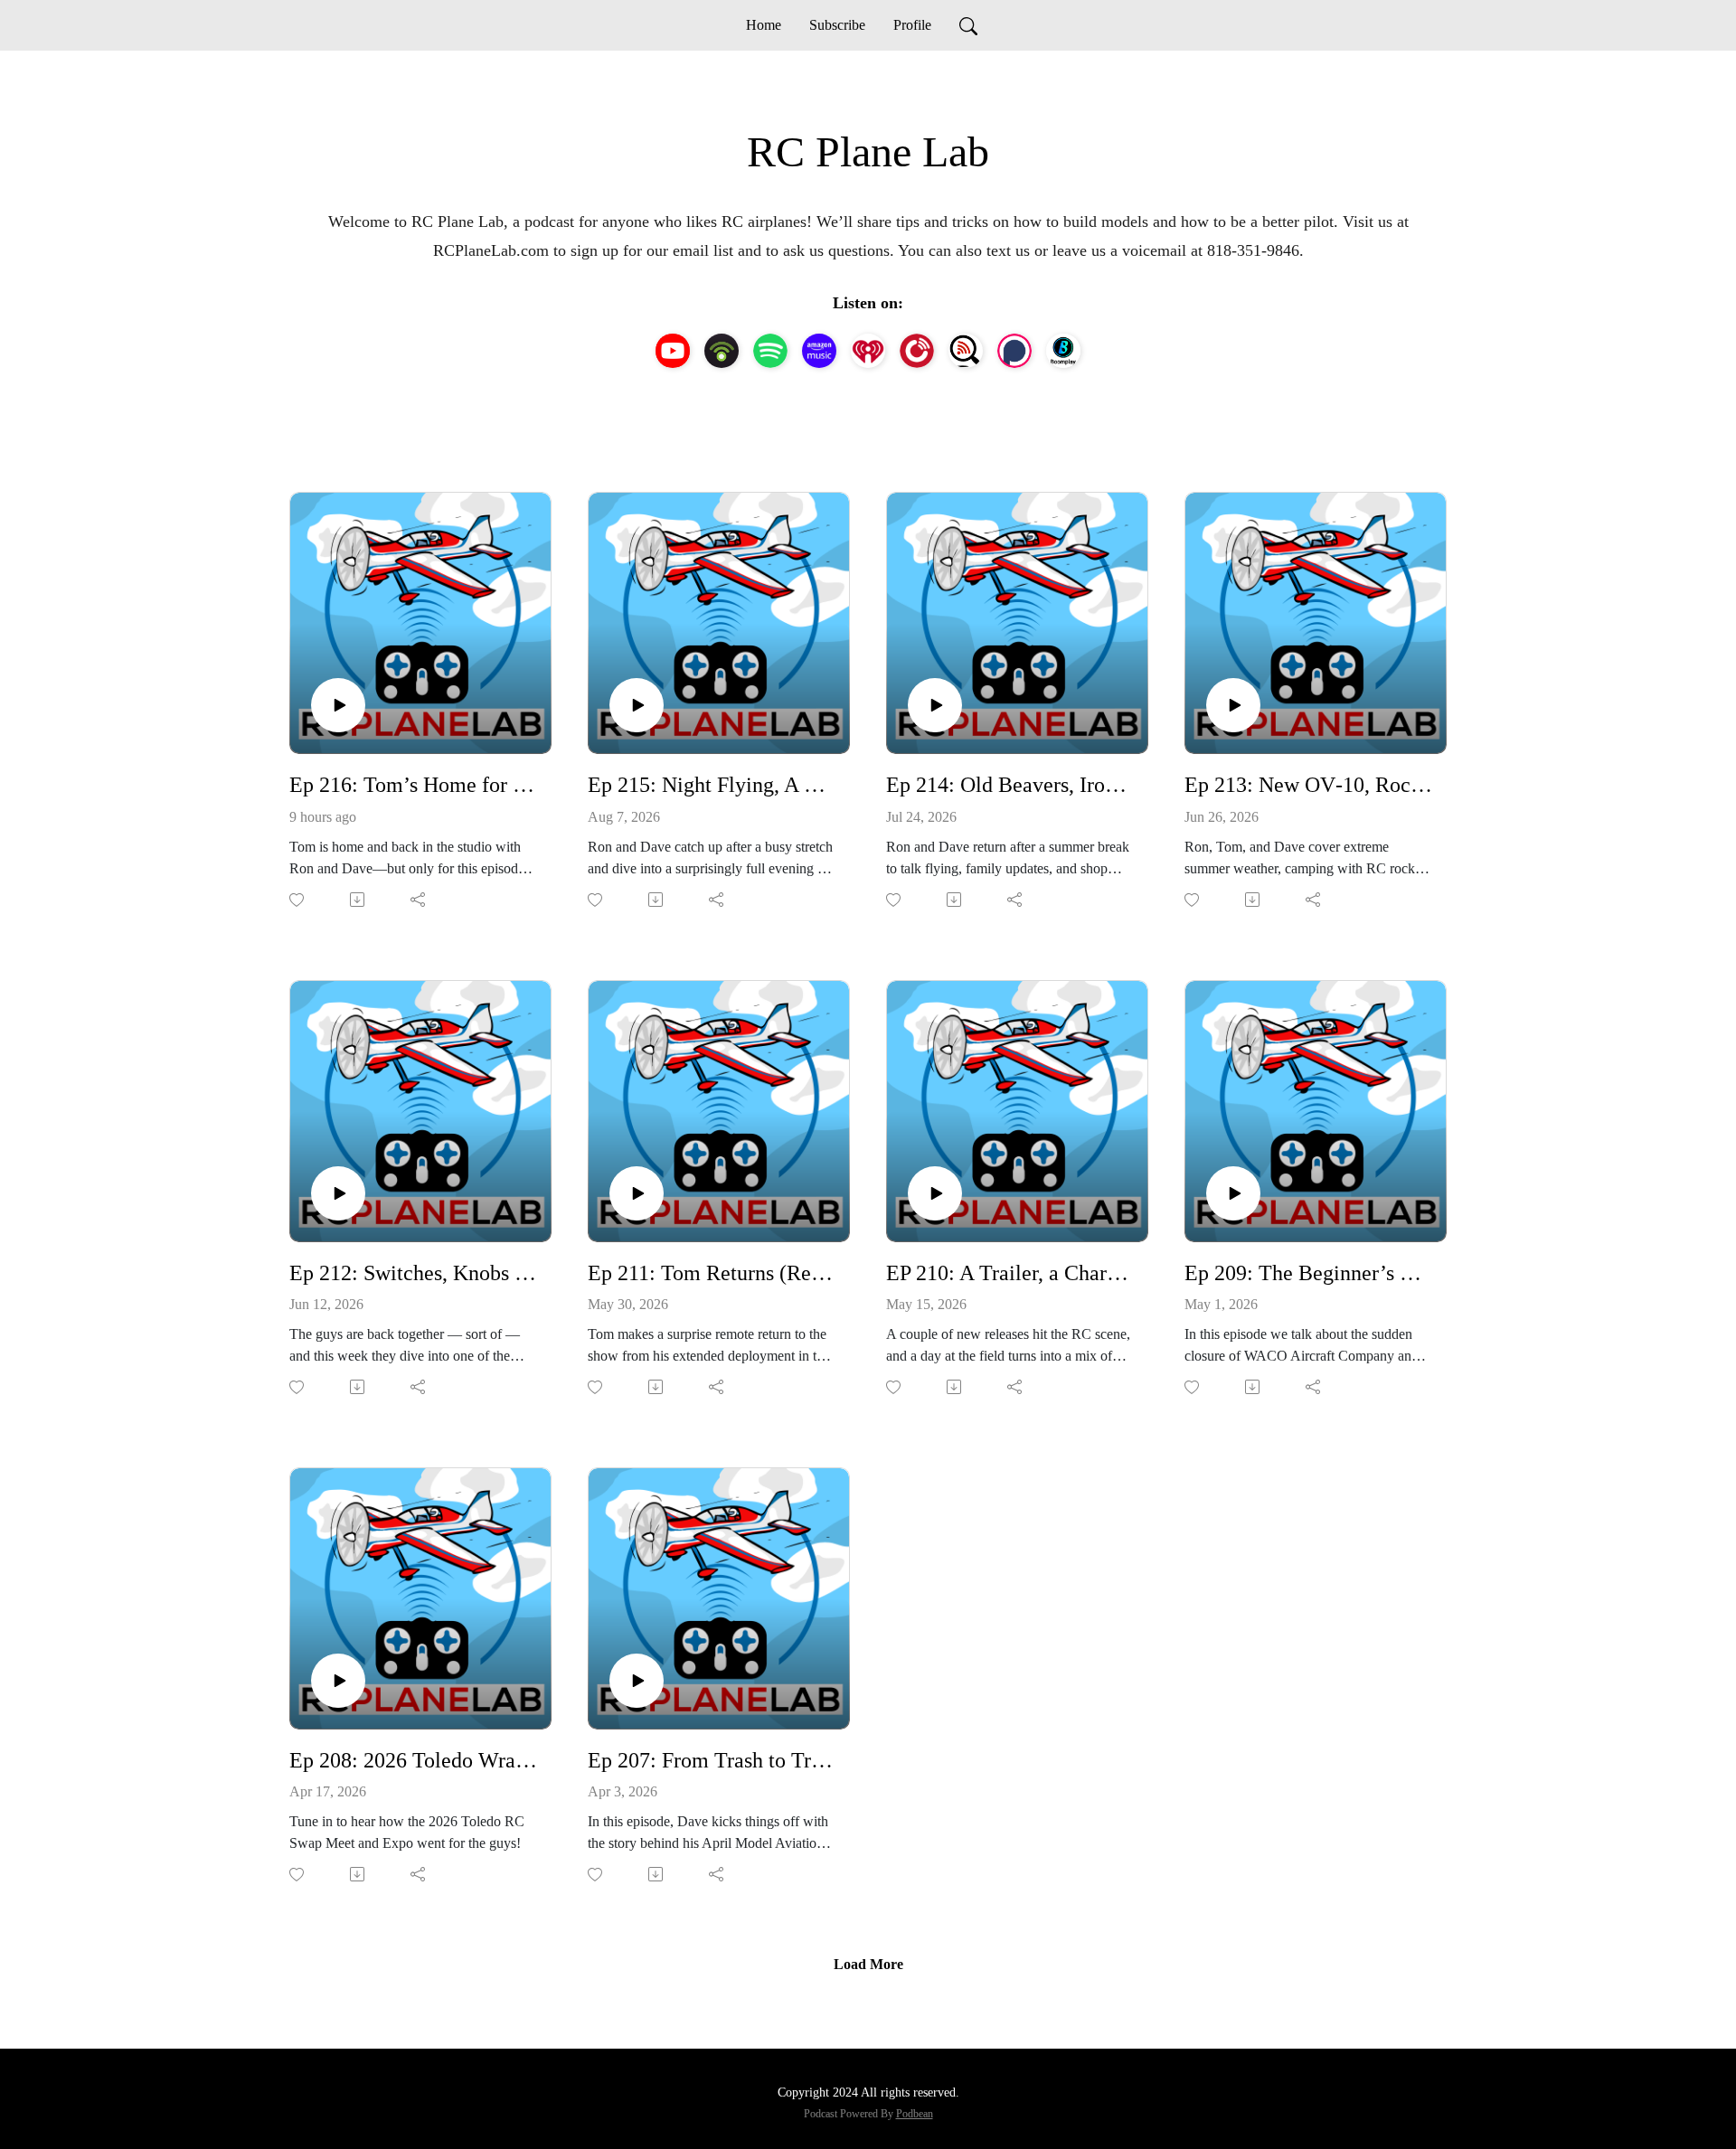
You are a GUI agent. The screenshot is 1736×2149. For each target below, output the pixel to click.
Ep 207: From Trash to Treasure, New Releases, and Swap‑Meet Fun (712, 1760)
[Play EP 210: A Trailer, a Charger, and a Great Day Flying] (935, 1193)
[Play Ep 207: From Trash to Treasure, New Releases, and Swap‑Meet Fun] (637, 1681)
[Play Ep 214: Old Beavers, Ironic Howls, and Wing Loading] (935, 705)
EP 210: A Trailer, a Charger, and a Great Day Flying (1010, 1273)
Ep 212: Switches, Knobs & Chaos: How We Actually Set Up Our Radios (413, 1273)
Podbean (915, 2114)
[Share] (419, 900)
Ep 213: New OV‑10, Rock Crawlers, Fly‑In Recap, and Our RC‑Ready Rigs (1308, 785)
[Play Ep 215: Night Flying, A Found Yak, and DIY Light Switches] (637, 705)
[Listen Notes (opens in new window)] (966, 351)
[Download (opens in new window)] (359, 900)
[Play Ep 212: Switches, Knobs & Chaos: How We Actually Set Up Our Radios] (338, 1193)
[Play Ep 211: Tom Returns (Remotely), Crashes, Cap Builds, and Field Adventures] (637, 1193)
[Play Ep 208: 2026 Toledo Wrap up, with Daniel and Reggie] (338, 1681)
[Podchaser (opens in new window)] (1014, 351)
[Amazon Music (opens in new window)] (819, 351)
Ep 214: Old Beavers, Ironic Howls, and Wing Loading (1010, 785)
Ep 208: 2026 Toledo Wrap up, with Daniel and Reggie (413, 1760)
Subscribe (837, 25)
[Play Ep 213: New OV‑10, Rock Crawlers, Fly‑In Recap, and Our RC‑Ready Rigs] (1233, 705)
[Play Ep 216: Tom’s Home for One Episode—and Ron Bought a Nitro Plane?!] (338, 705)
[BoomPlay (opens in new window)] (1063, 351)
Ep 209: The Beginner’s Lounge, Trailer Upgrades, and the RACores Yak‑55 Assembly (1308, 1273)
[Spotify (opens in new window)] (770, 351)
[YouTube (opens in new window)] (673, 351)
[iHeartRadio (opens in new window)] (868, 351)
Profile (912, 25)
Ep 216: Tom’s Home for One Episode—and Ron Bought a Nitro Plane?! (413, 785)
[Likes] (298, 900)
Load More (868, 1964)
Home (764, 25)
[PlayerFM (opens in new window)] (917, 351)
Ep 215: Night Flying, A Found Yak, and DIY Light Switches (712, 785)
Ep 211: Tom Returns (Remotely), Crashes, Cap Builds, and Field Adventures (712, 1273)
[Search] (968, 25)
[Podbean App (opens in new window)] (722, 351)
